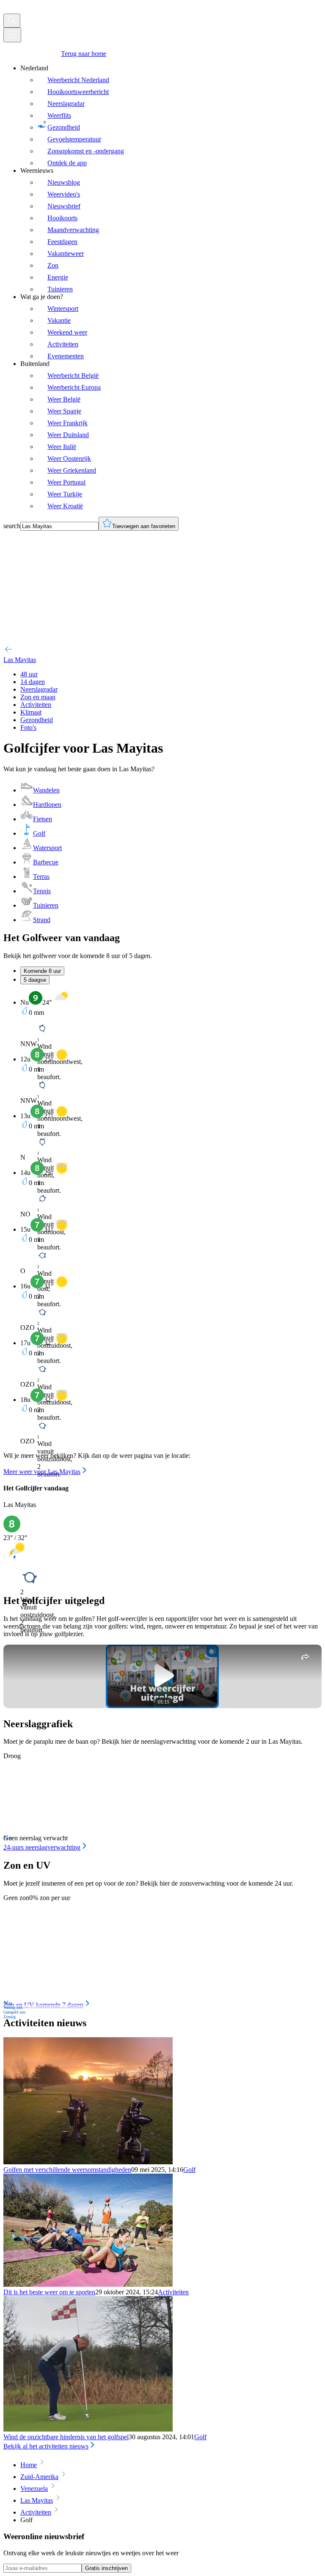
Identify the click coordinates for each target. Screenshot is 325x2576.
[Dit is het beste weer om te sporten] (88, 2284)
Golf (189, 2170)
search (12, 526)
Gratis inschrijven (106, 2568)
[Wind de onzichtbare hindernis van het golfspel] (88, 2429)
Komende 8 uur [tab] (42, 971)
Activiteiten (173, 2292)
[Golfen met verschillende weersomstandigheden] (88, 2162)
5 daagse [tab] (35, 980)
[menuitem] (171, 116)
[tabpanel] (162, 1233)
